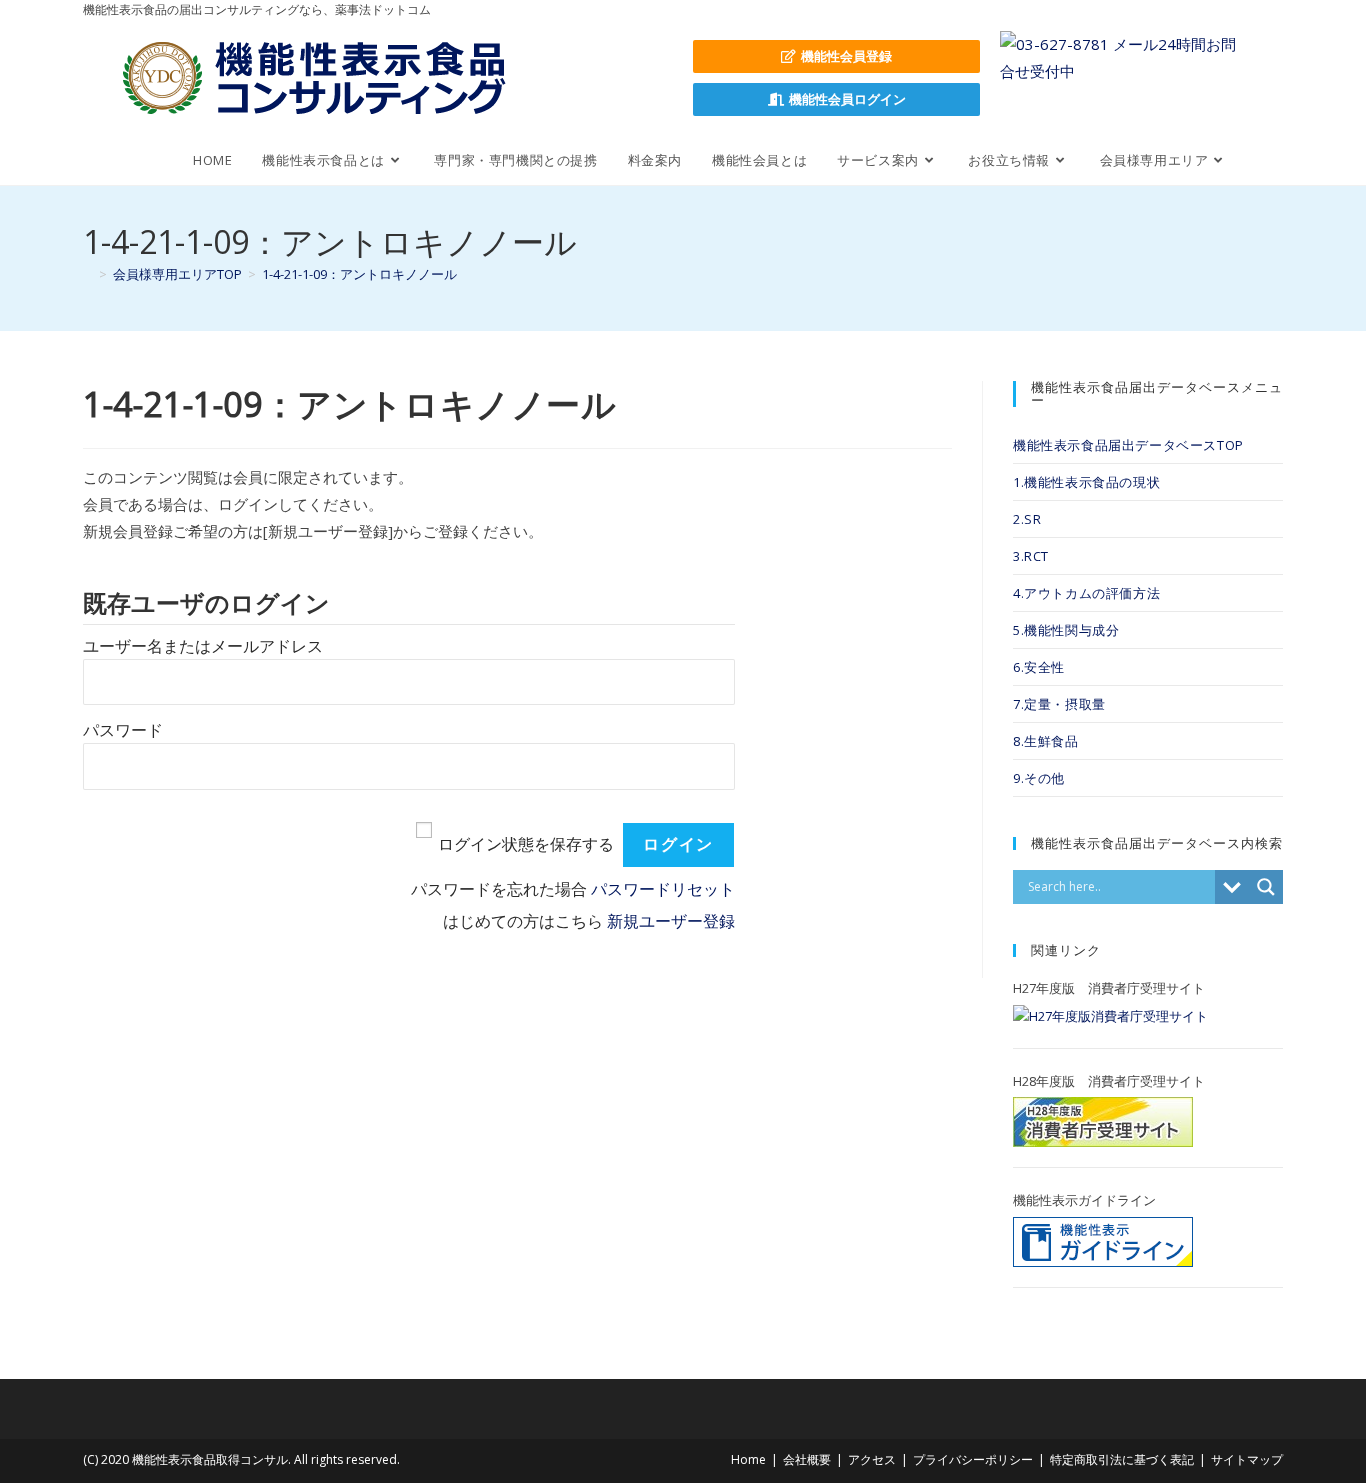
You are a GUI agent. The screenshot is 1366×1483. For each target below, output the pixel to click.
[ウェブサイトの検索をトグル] (1263, 160)
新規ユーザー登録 (671, 921)
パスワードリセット (663, 889)
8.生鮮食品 (1046, 741)
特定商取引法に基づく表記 (1122, 1459)
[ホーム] (88, 274)
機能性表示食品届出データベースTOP (1128, 445)
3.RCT (1031, 556)
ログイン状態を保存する (526, 844)
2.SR (1027, 519)
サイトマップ (1247, 1459)
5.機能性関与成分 (1066, 630)
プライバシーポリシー (973, 1459)
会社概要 (807, 1459)
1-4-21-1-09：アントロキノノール (359, 274)
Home (748, 1459)
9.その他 (1039, 778)
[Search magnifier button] (1266, 887)
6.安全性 (1039, 667)
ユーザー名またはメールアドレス (203, 646)
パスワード (123, 730)
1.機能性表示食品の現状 (1086, 482)
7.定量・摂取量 (1059, 704)
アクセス (872, 1459)
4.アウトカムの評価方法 (1086, 593)
